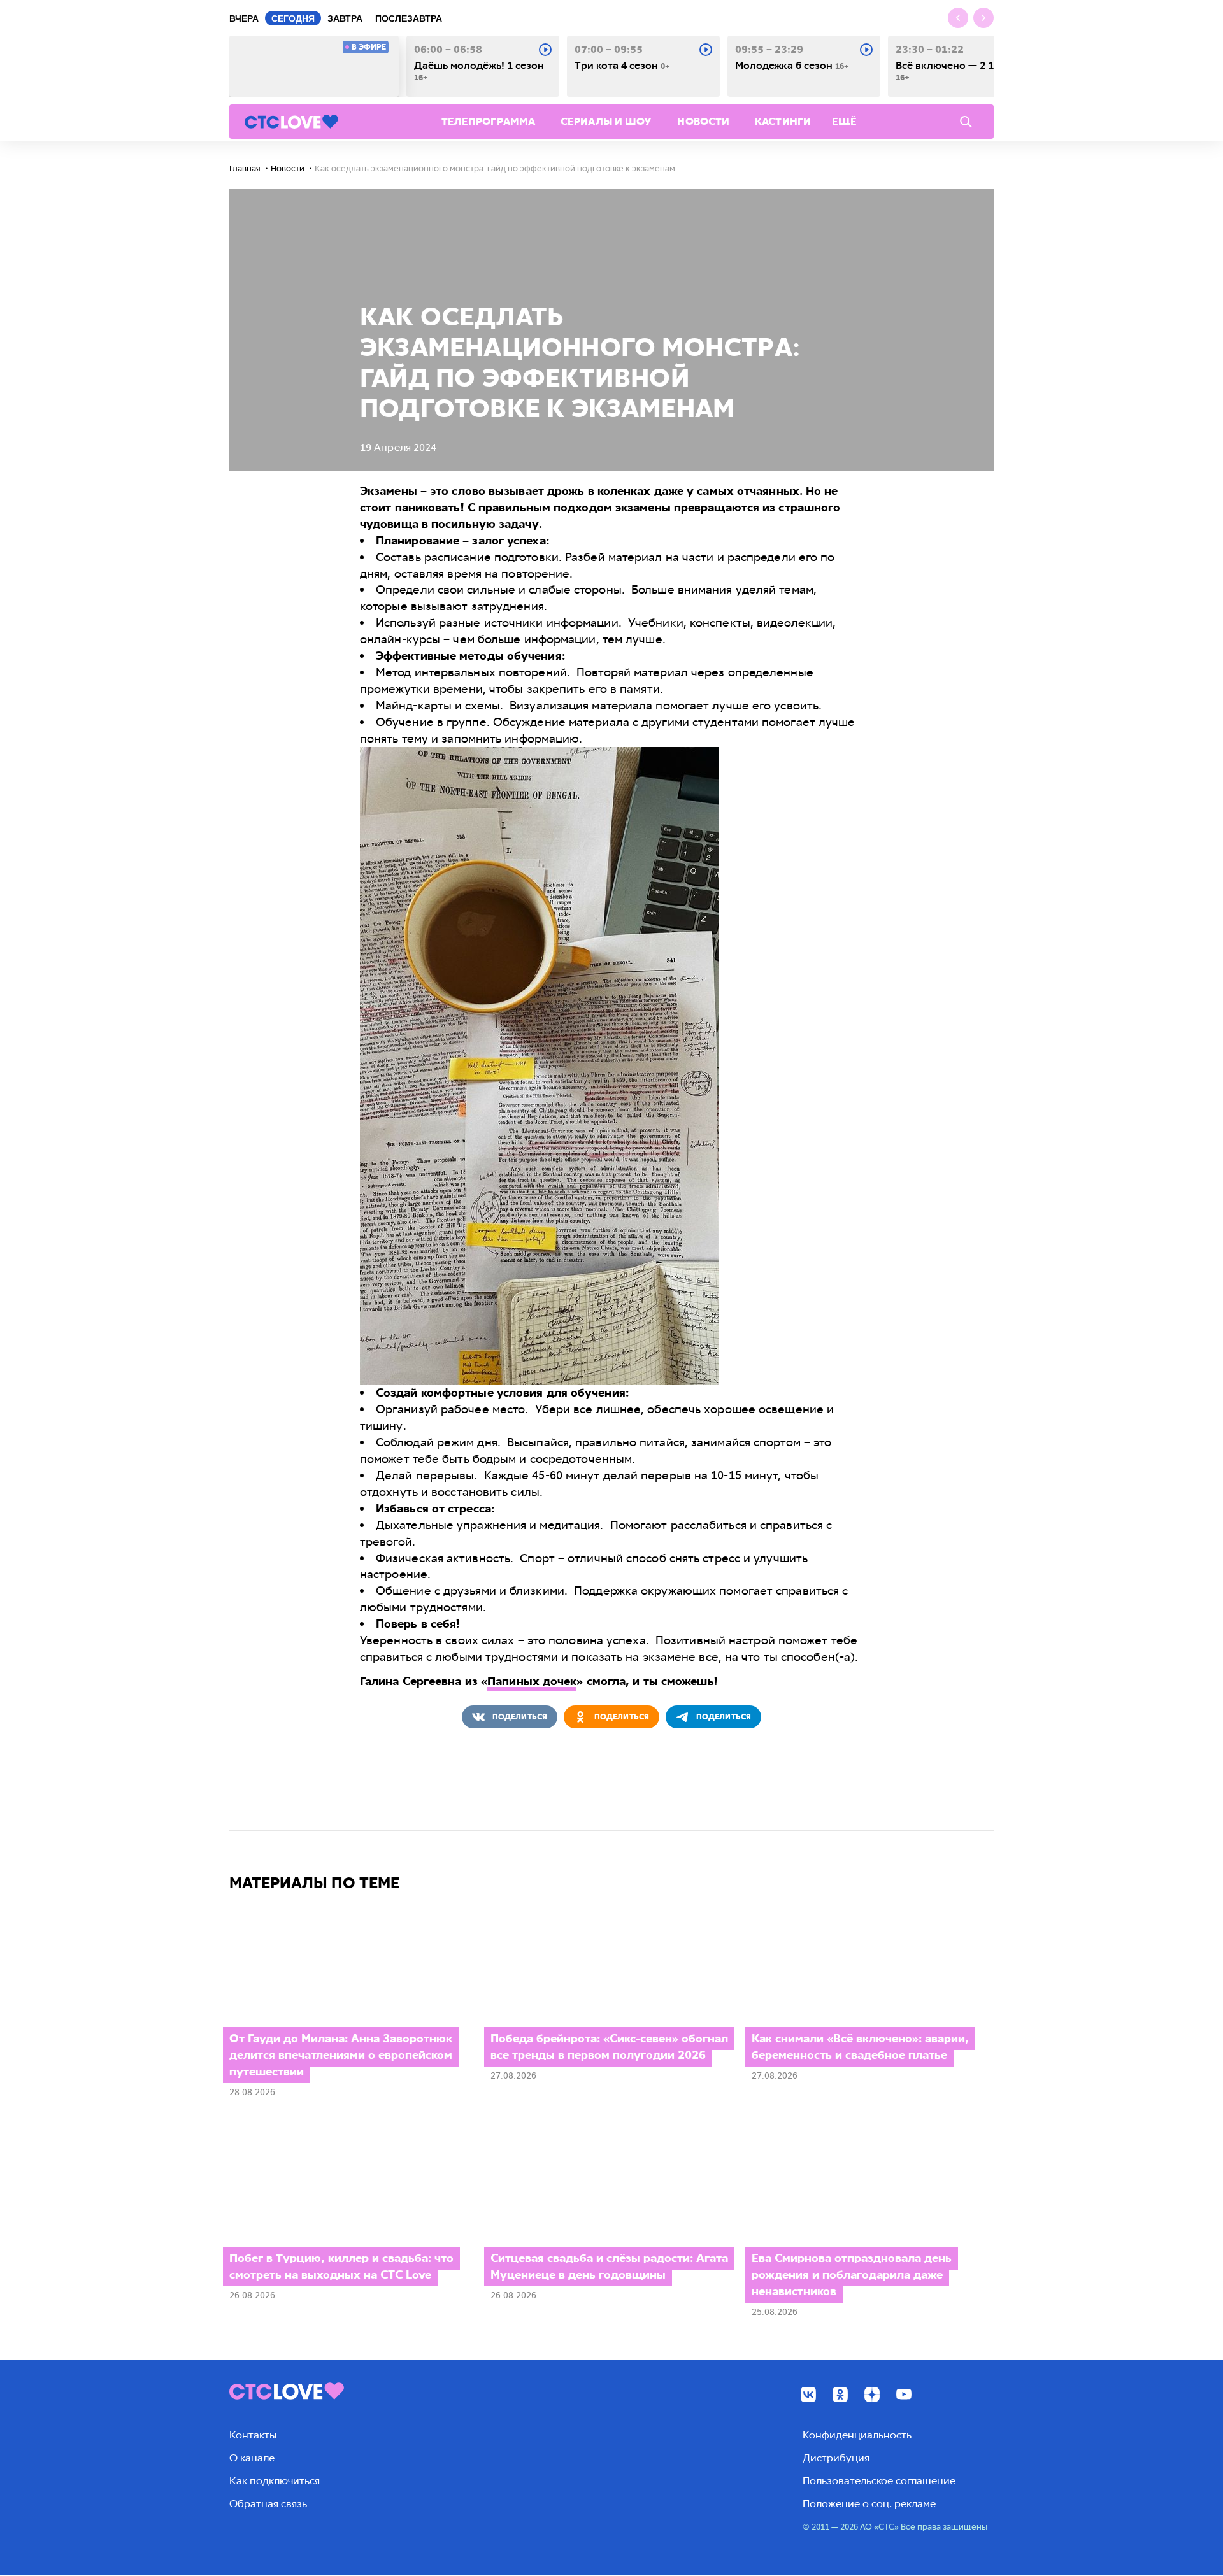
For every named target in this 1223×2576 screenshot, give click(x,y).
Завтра (345, 18)
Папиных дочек (532, 1681)
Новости (703, 121)
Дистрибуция (836, 2458)
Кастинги (783, 121)
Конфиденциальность (857, 2435)
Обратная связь (268, 2504)
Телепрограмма (488, 121)
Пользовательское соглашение (879, 2481)
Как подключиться (275, 2481)
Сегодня (293, 18)
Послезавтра (409, 18)
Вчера (244, 18)
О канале (252, 2458)
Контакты (253, 2435)
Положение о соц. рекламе (869, 2504)
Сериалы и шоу (606, 121)
